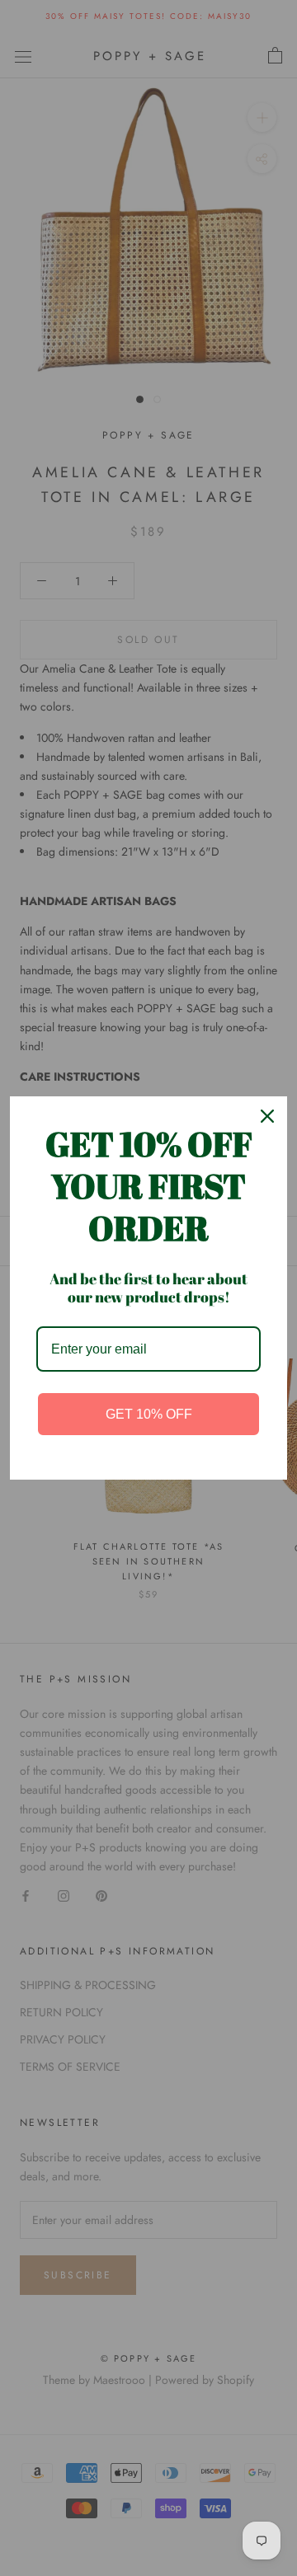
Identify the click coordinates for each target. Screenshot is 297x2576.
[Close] (267, 1116)
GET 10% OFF (149, 1414)
